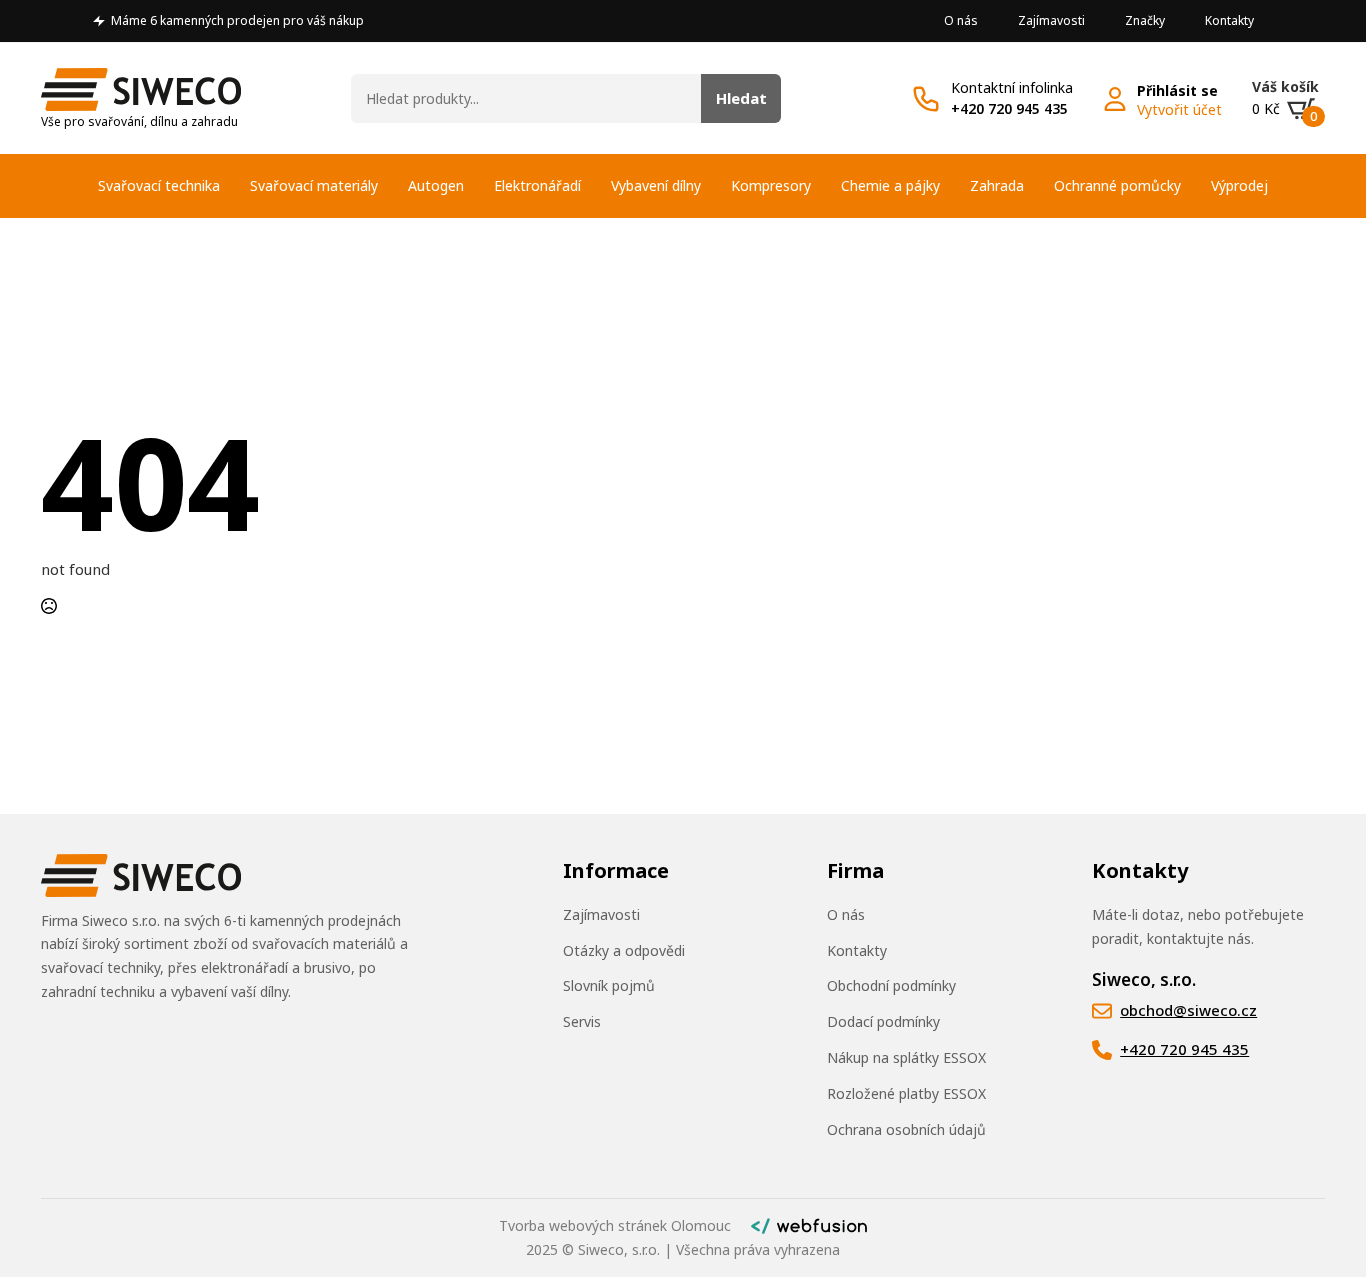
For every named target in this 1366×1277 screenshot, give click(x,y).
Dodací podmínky (883, 1021)
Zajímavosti (1051, 20)
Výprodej (1239, 185)
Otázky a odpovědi (624, 950)
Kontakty (1229, 20)
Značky (1145, 20)
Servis (582, 1021)
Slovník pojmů (609, 985)
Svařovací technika (159, 185)
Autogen (436, 185)
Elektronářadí (537, 185)
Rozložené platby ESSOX (906, 1093)
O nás (961, 20)
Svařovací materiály (314, 185)
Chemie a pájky (890, 185)
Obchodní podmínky (891, 985)
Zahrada (997, 185)
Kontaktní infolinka (1012, 87)
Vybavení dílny (656, 185)
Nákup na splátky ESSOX (906, 1057)
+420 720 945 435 (1009, 108)
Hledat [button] (741, 98)
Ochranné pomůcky (1117, 185)
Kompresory (771, 185)
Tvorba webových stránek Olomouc (615, 1225)
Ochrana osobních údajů (906, 1129)
